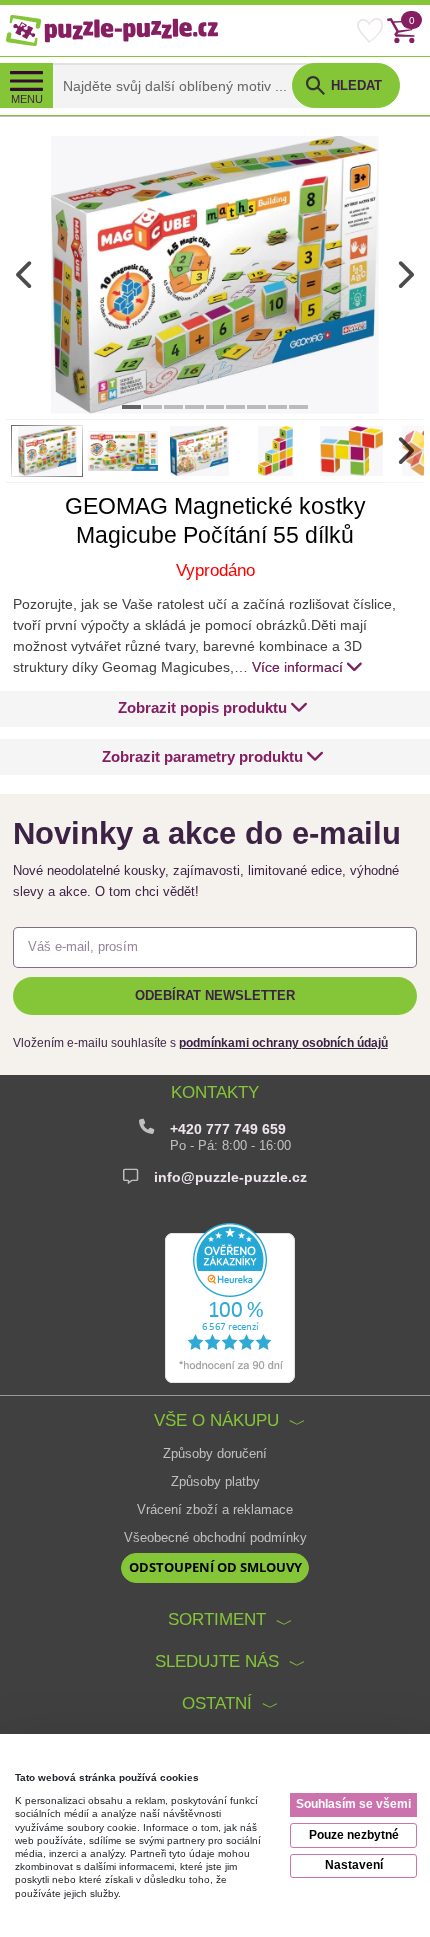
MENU (27, 99)
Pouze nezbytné (354, 1835)
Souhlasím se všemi (353, 1804)
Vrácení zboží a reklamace (215, 1510)
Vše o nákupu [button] (216, 1420)
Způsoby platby (215, 1482)
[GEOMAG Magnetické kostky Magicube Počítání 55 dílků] (214, 274)
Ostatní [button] (217, 1703)
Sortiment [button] (217, 1619)
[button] (213, 708)
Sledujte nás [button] (217, 1661)
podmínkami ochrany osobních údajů (283, 1043)
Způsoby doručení (215, 1454)
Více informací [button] (297, 667)
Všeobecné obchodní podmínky (215, 1538)
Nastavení (354, 1865)
